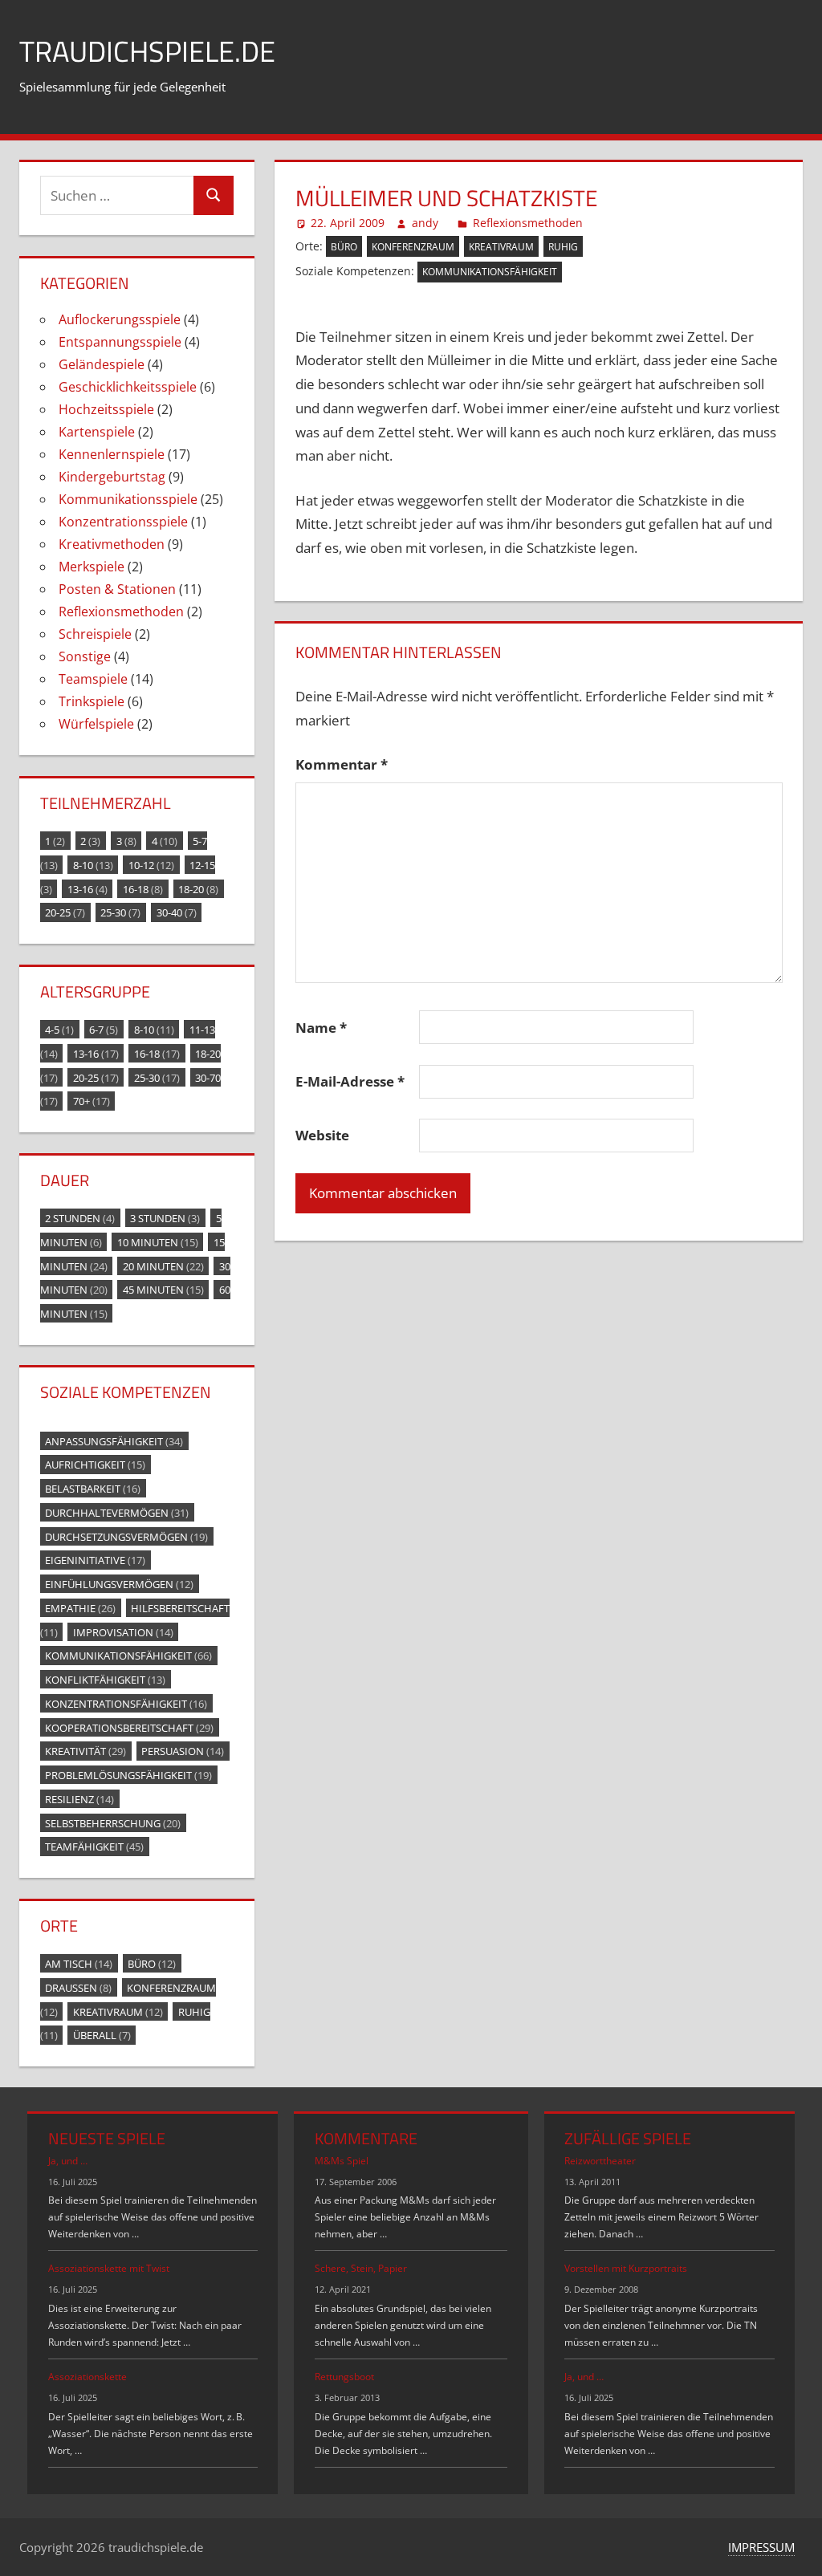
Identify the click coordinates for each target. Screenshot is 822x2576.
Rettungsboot (344, 2377)
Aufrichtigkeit (95, 1465)
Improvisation (123, 1631)
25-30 (120, 912)
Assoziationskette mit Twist (109, 2268)
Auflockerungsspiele (120, 319)
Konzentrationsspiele (123, 522)
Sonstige (85, 656)
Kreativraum (501, 247)
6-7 (104, 1030)
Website (322, 1135)
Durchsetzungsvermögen (126, 1536)
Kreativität (85, 1751)
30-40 (177, 912)
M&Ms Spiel (342, 2161)
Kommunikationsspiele (128, 499)
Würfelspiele (96, 724)
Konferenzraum (413, 247)
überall (102, 2035)
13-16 (87, 888)
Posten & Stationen (117, 589)
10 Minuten (158, 1241)
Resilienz (79, 1798)
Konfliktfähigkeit (105, 1680)
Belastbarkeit (93, 1489)
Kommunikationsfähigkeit (490, 272)
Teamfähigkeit (94, 1847)
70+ (92, 1101)
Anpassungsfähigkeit (114, 1440)
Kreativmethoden (112, 544)
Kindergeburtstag (112, 477)
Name (321, 1028)
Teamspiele (93, 679)
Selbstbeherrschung (113, 1822)
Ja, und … (68, 2161)
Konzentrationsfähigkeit (126, 1703)
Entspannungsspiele (120, 342)
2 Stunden (80, 1218)
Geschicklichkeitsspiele (128, 387)
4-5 (59, 1030)
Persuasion (183, 1751)
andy (425, 223)
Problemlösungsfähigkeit (128, 1775)
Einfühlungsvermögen (119, 1584)
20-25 (65, 912)
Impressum (761, 2547)
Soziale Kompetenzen (126, 1392)
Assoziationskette (87, 2377)
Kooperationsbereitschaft (129, 1727)
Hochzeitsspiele (106, 409)
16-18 (143, 888)
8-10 (93, 864)
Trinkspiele (92, 701)
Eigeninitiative (95, 1560)
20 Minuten (163, 1266)
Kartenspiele (97, 432)
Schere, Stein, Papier (361, 2268)
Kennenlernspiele (112, 454)
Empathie (80, 1607)
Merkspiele (92, 567)
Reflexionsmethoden (528, 223)
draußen (78, 1987)
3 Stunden (165, 1218)
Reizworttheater (600, 2161)
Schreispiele (95, 634)
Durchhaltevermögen (117, 1512)
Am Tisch (79, 1964)
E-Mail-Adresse (350, 1081)
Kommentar (342, 764)
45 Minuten (163, 1290)
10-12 (151, 864)
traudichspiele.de (147, 51)
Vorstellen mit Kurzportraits (626, 2268)
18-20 (198, 888)
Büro (344, 247)
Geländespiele (102, 364)
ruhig (563, 247)
